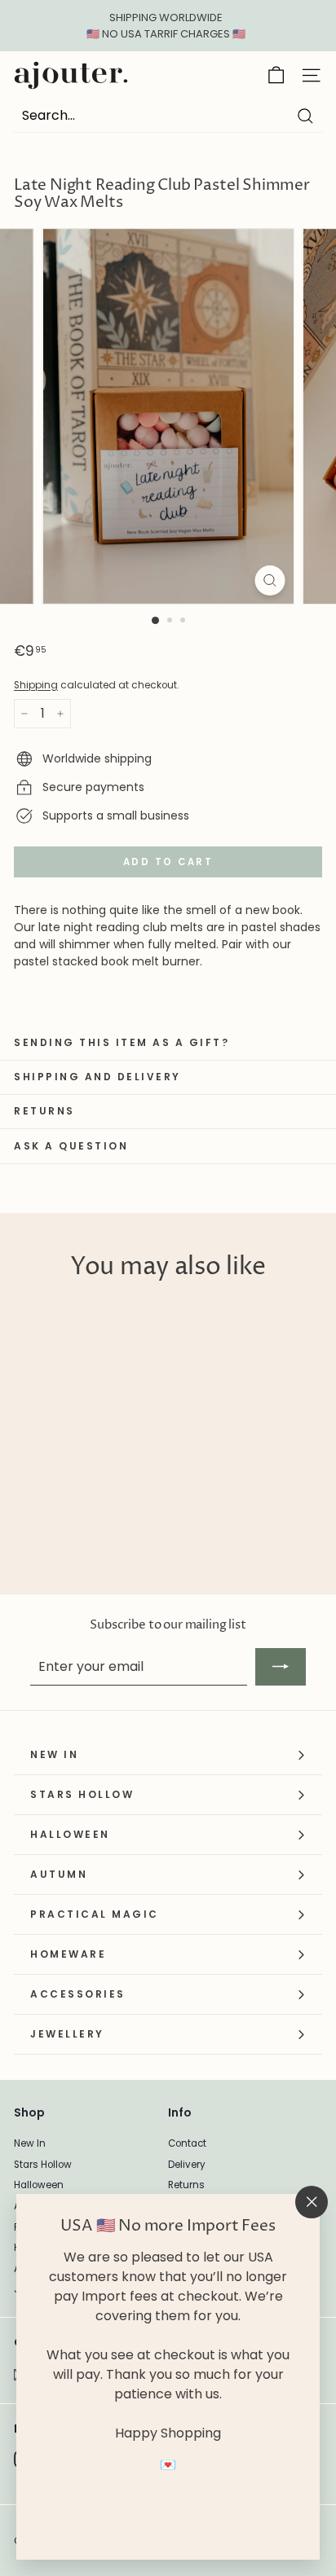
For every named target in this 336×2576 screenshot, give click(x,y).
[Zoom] (270, 580)
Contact (187, 2143)
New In (30, 2143)
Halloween (39, 2185)
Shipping (36, 685)
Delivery (187, 2165)
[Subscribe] (281, 1667)
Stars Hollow (43, 2165)
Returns (186, 2185)
